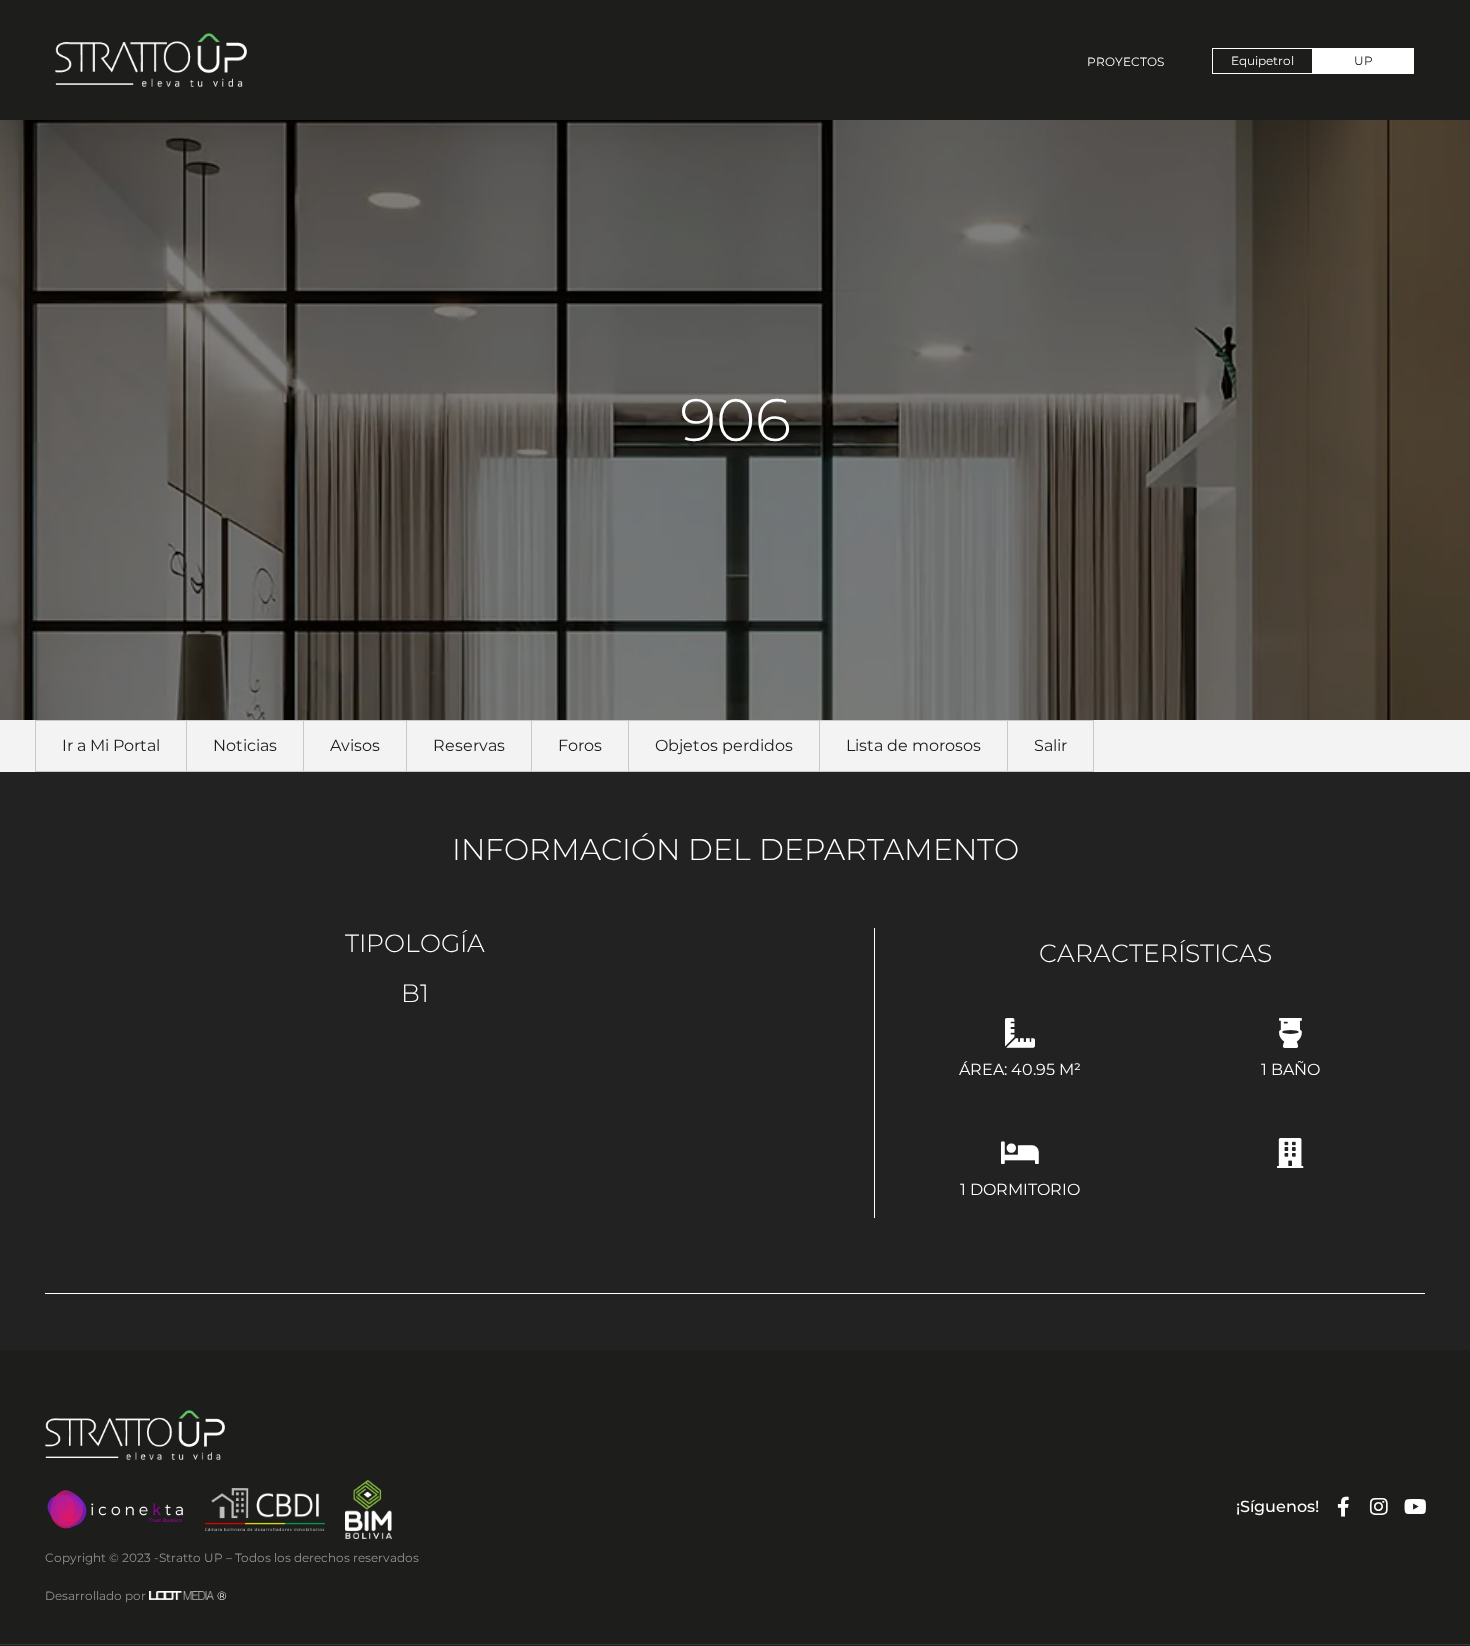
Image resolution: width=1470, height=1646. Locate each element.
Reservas (469, 745)
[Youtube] (1415, 1507)
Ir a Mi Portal (111, 745)
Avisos (355, 745)
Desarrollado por (136, 1595)
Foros (580, 745)
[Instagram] (1379, 1507)
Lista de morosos (913, 745)
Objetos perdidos (724, 745)
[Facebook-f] (1343, 1507)
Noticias (245, 745)
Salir (1050, 745)
